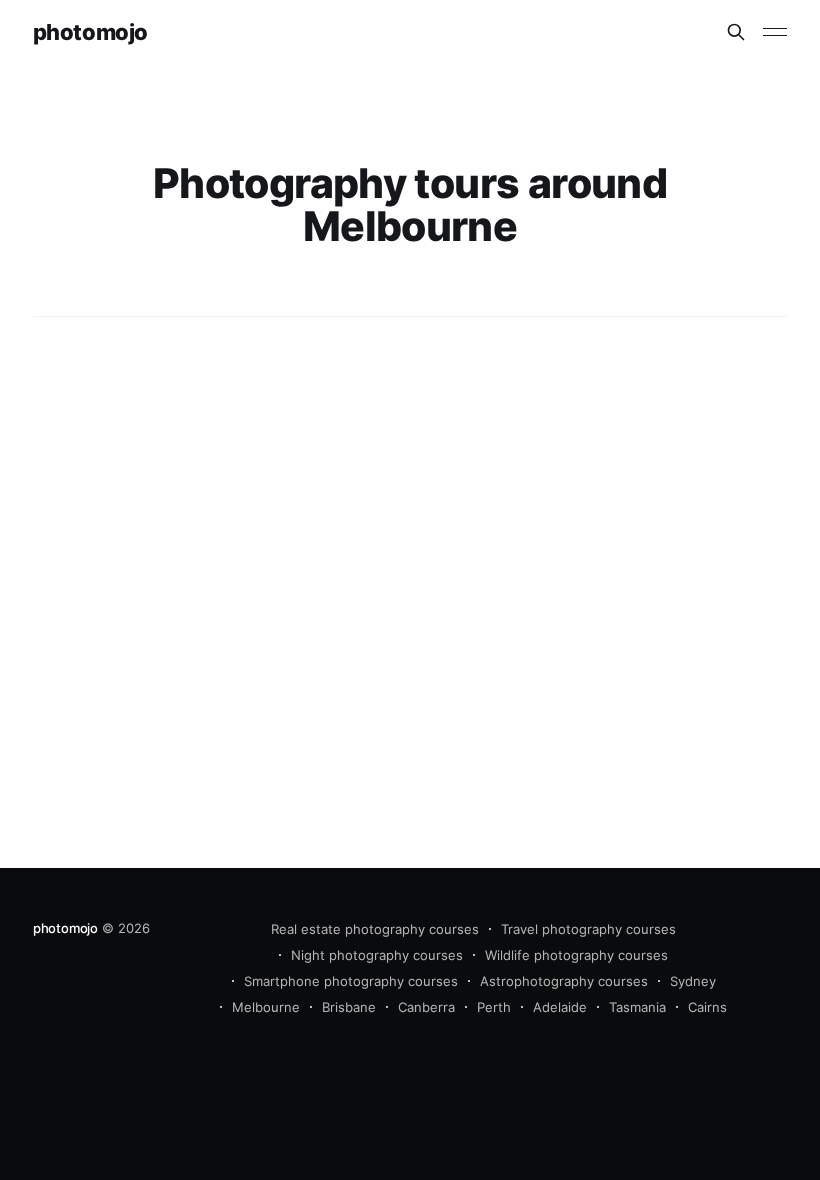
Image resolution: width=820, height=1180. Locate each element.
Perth (494, 1007)
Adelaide (560, 1007)
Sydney (693, 981)
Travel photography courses (588, 929)
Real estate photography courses (375, 929)
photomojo (90, 32)
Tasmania (637, 1007)
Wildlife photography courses (576, 955)
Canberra (426, 1007)
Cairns (707, 1007)
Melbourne (266, 1007)
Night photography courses (377, 955)
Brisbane (349, 1007)
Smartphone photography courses (351, 981)
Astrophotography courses (564, 981)
